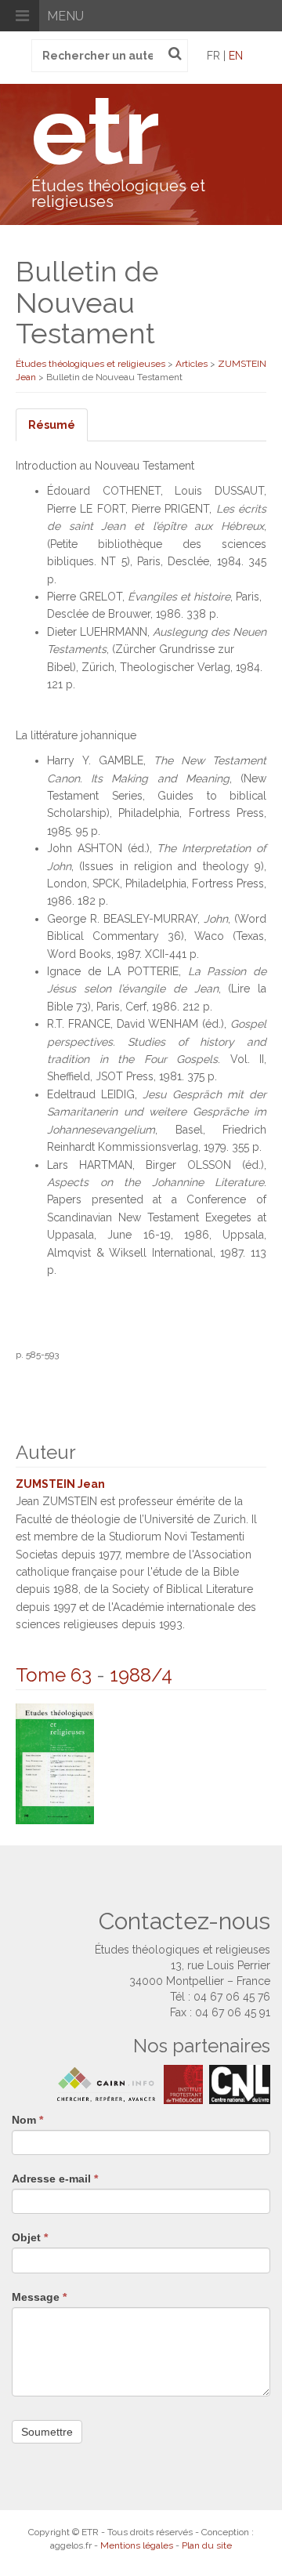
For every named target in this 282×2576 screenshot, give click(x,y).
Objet (30, 2237)
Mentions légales (137, 2545)
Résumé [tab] (52, 425)
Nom (27, 2120)
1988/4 (141, 1675)
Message (39, 2297)
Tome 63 (54, 1675)
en (236, 56)
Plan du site (207, 2545)
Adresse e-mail (55, 2179)
